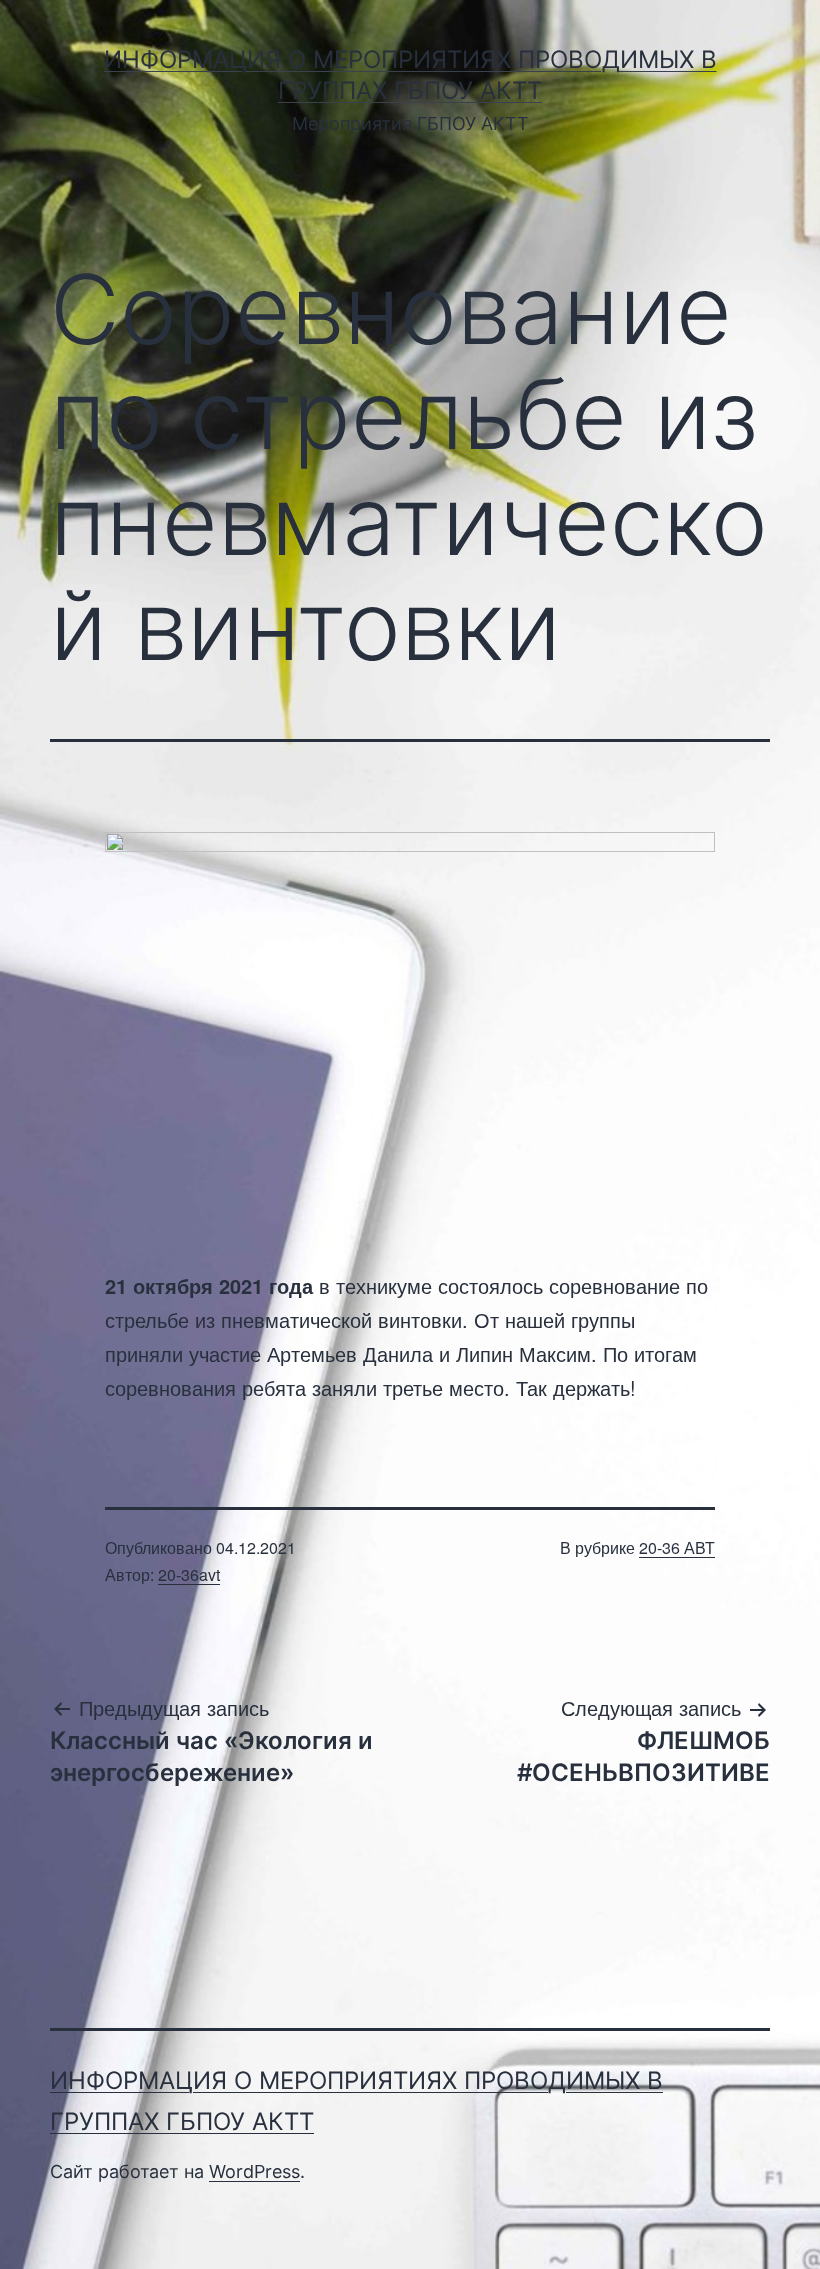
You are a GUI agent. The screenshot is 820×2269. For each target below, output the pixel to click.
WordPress (254, 2171)
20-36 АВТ (677, 1547)
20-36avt (189, 1574)
